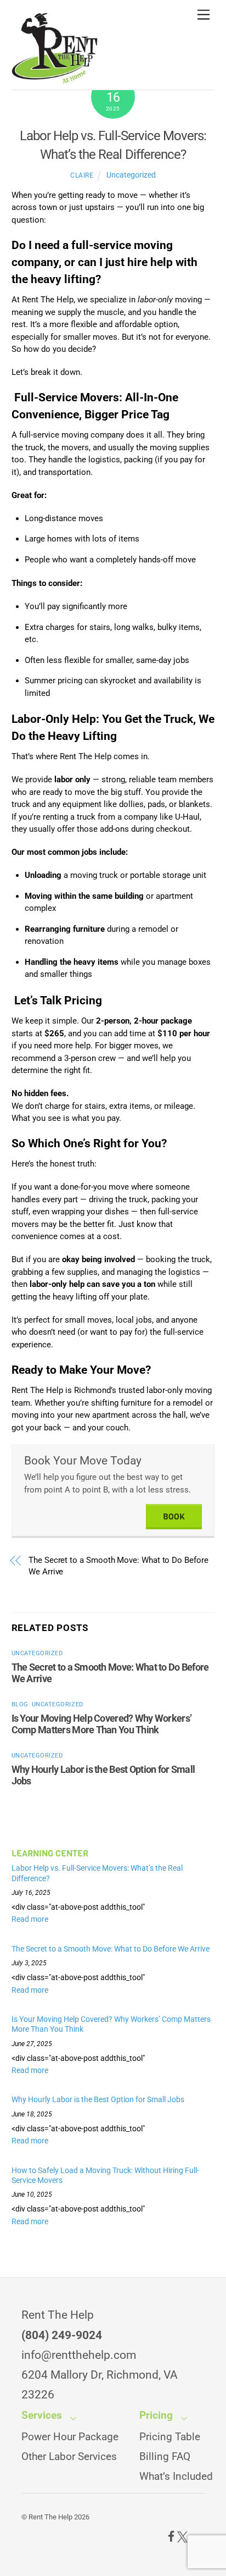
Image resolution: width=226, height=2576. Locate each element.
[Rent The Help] (55, 79)
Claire (82, 175)
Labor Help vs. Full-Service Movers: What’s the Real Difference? (97, 1873)
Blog (20, 1704)
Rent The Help (50, 2517)
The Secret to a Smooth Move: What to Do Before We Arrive (118, 1566)
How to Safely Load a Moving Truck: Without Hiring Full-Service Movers (105, 2176)
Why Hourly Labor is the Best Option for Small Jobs (99, 2099)
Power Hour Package (70, 2437)
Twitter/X (182, 2537)
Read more (30, 1919)
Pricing (156, 2415)
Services (42, 2415)
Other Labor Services (69, 2457)
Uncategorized (131, 175)
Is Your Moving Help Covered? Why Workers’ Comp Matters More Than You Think (101, 1724)
